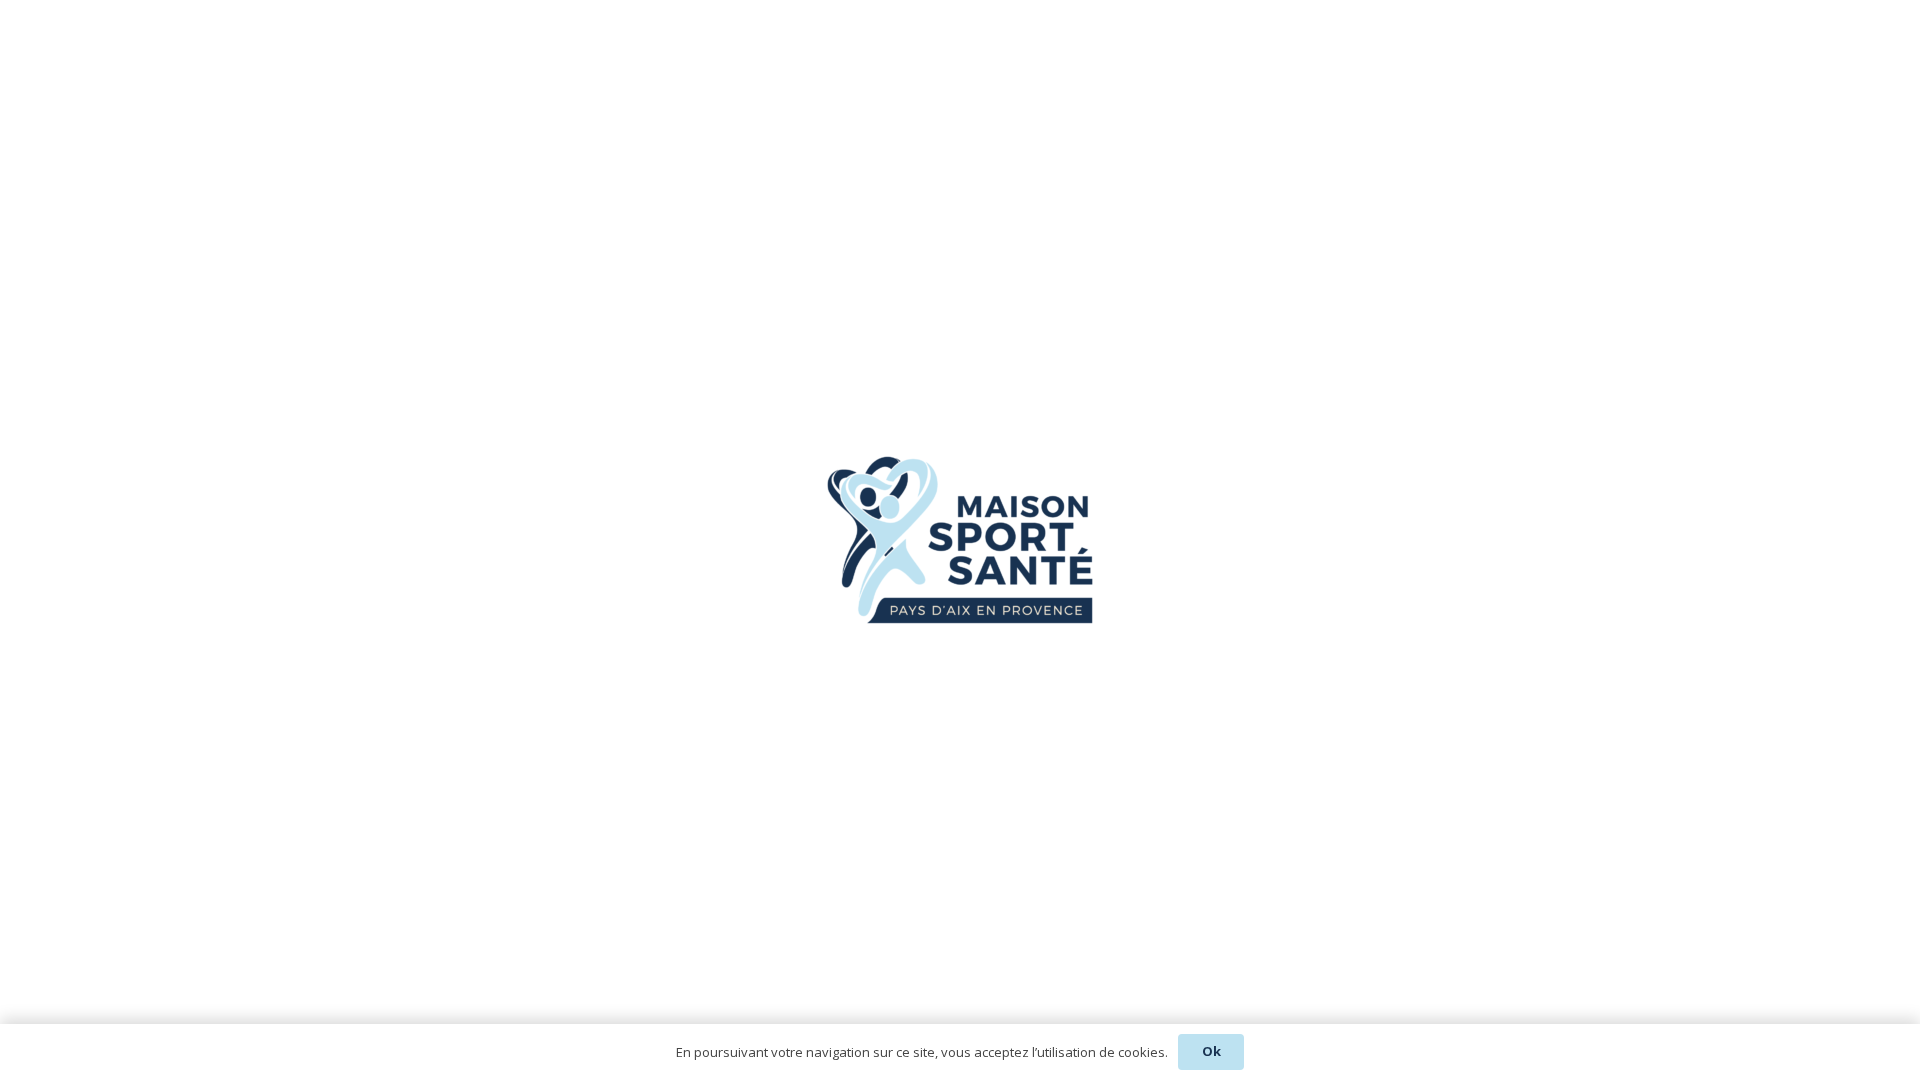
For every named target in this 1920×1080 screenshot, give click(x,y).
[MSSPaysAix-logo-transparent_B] (960, 540)
